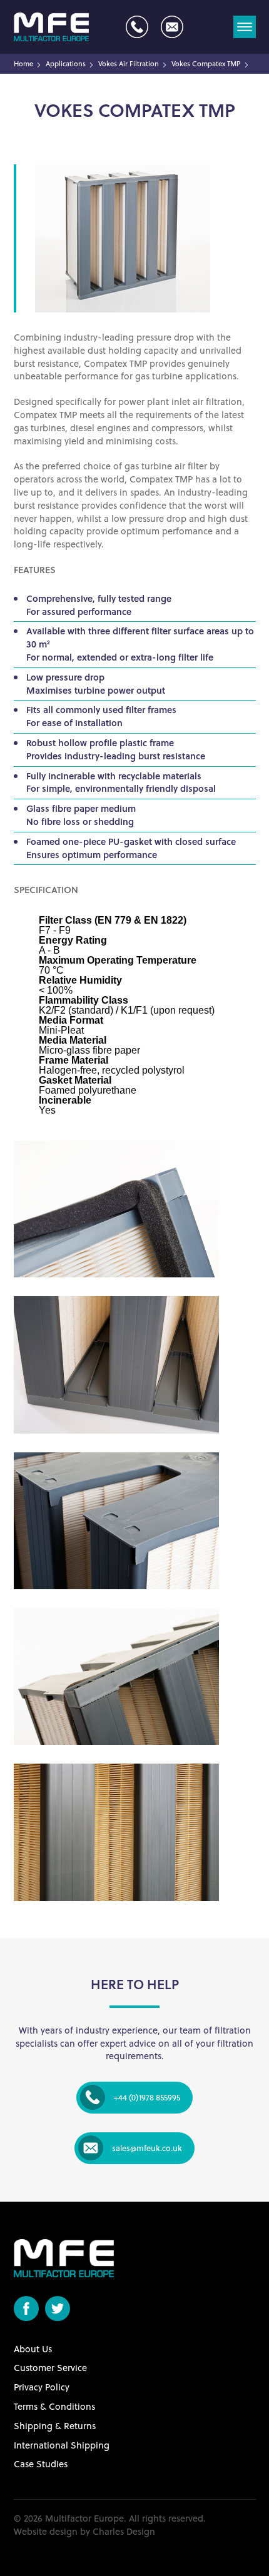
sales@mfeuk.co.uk (172, 27)
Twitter (58, 2309)
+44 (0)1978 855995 (137, 27)
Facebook (26, 2309)
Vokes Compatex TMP (206, 64)
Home (23, 64)
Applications (66, 64)
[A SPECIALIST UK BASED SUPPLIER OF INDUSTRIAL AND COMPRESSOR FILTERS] (51, 27)
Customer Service (50, 2368)
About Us (33, 2349)
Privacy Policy (42, 2387)
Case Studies (41, 2464)
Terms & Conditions (54, 2406)
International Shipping (62, 2445)
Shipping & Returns (55, 2426)
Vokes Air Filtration (129, 64)
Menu (245, 27)
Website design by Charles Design (84, 2531)
